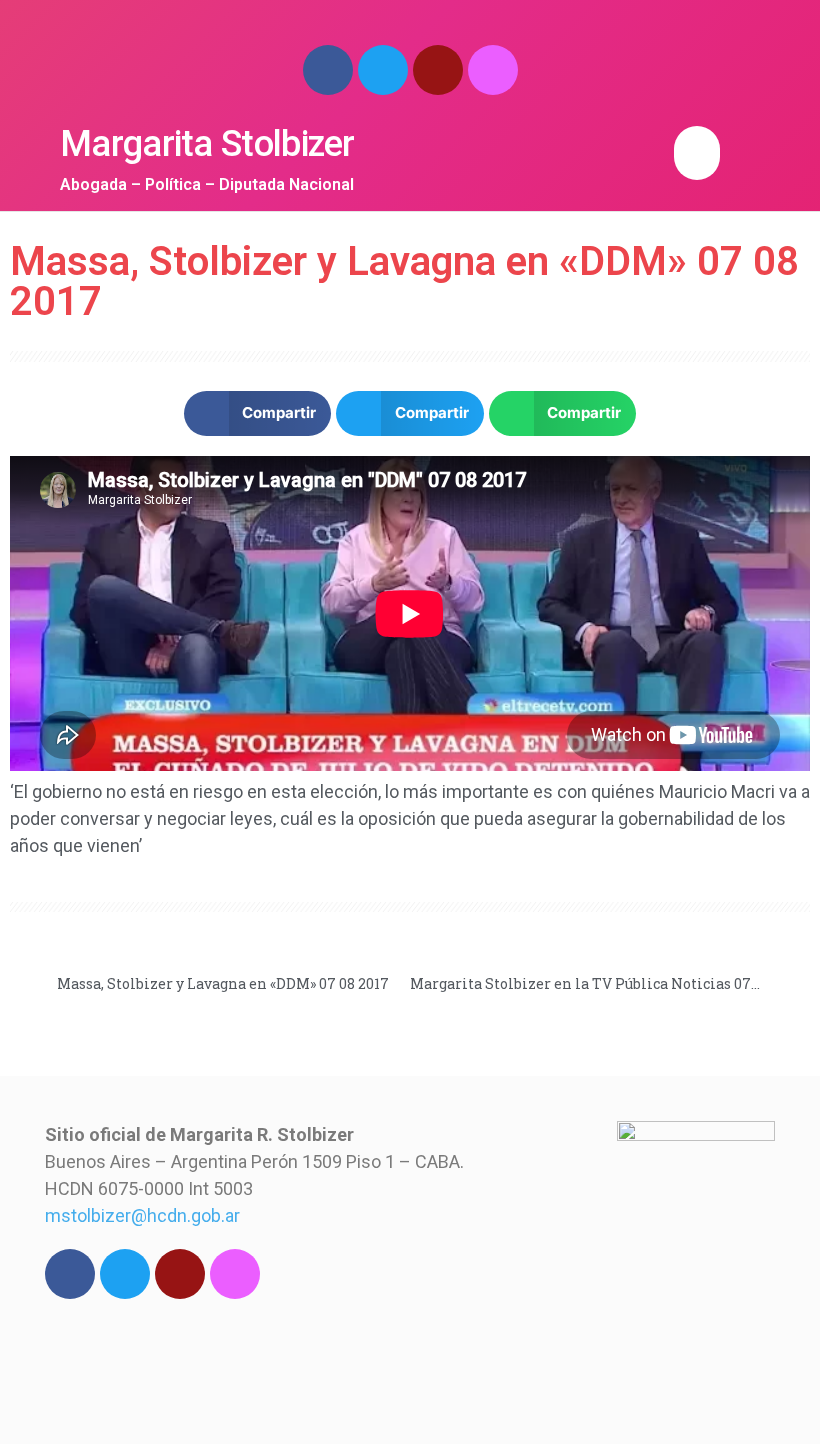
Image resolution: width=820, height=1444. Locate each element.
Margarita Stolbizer (207, 144)
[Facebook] (328, 70)
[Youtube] (438, 70)
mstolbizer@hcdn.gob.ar (142, 1215)
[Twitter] (383, 70)
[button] (697, 153)
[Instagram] (493, 70)
